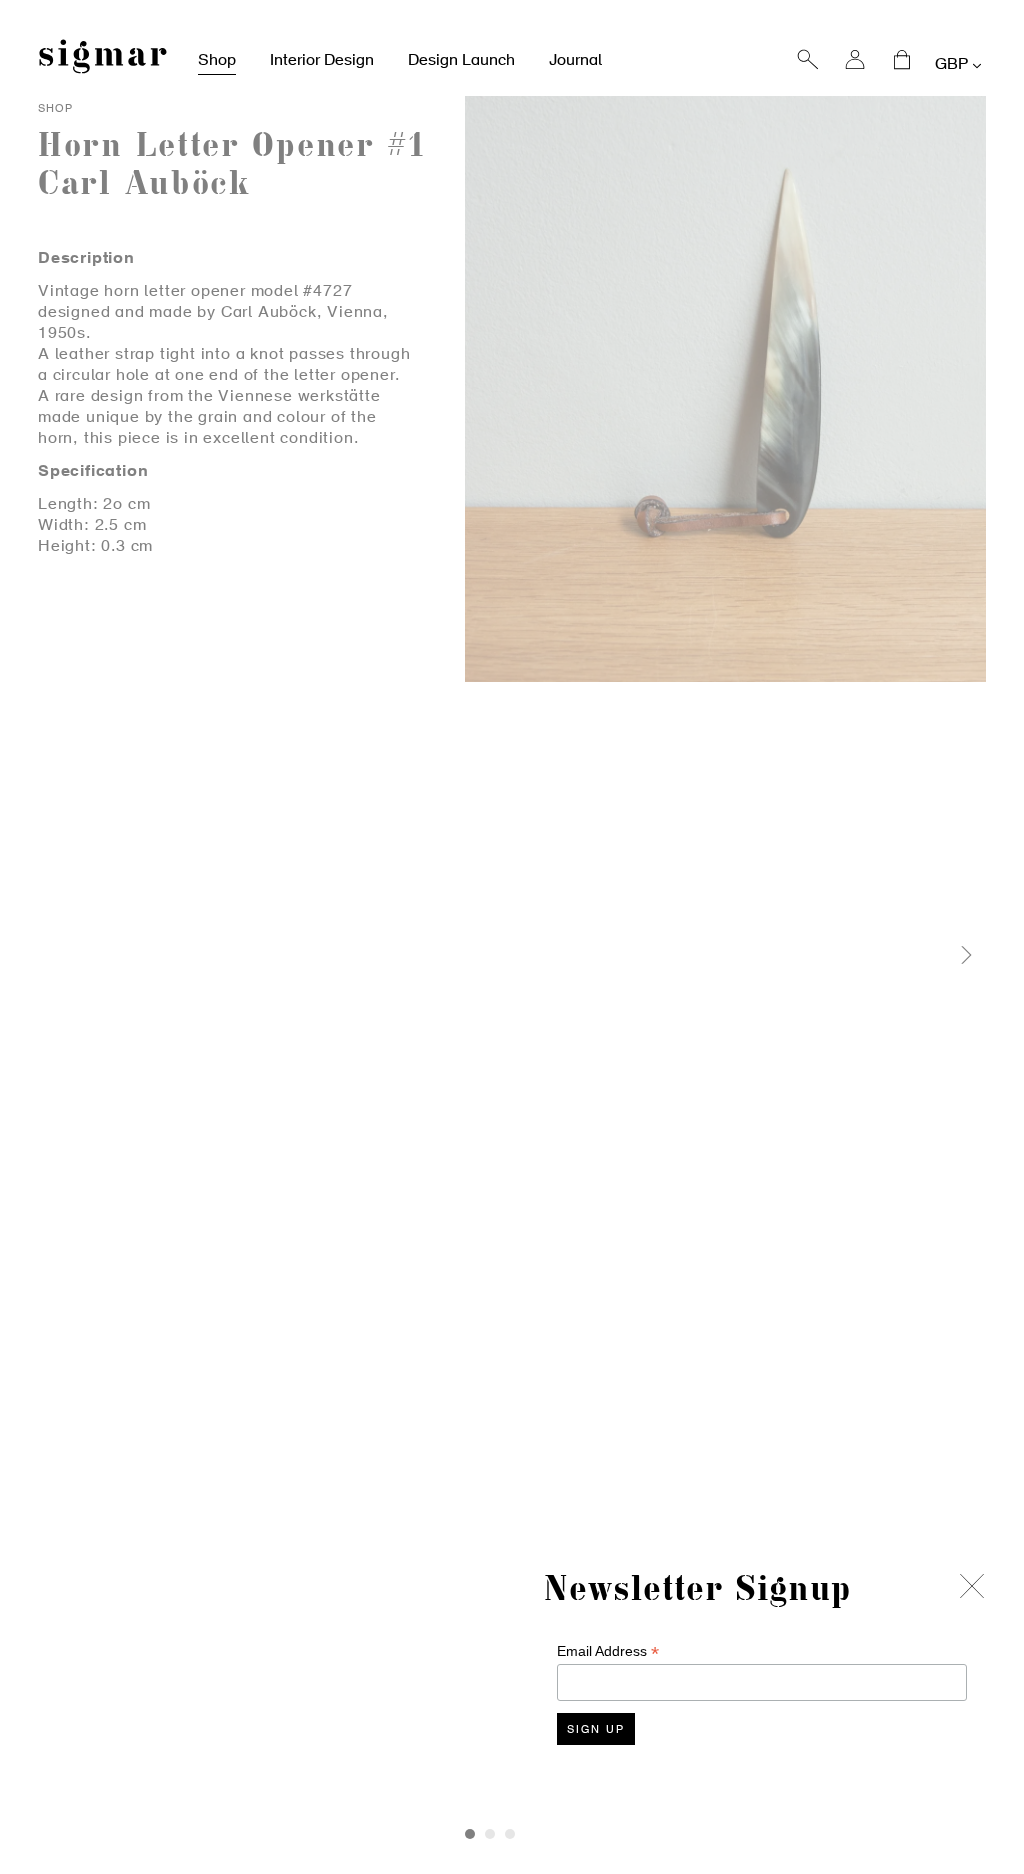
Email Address (608, 1651)
